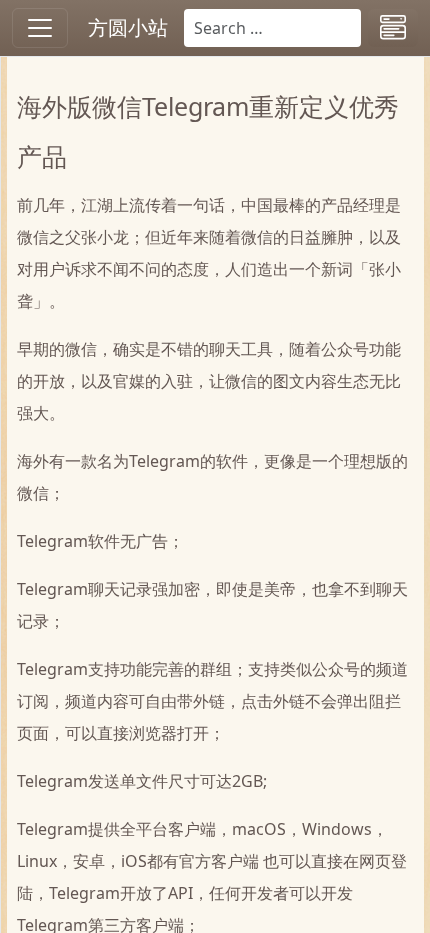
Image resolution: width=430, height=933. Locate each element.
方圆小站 (128, 27)
